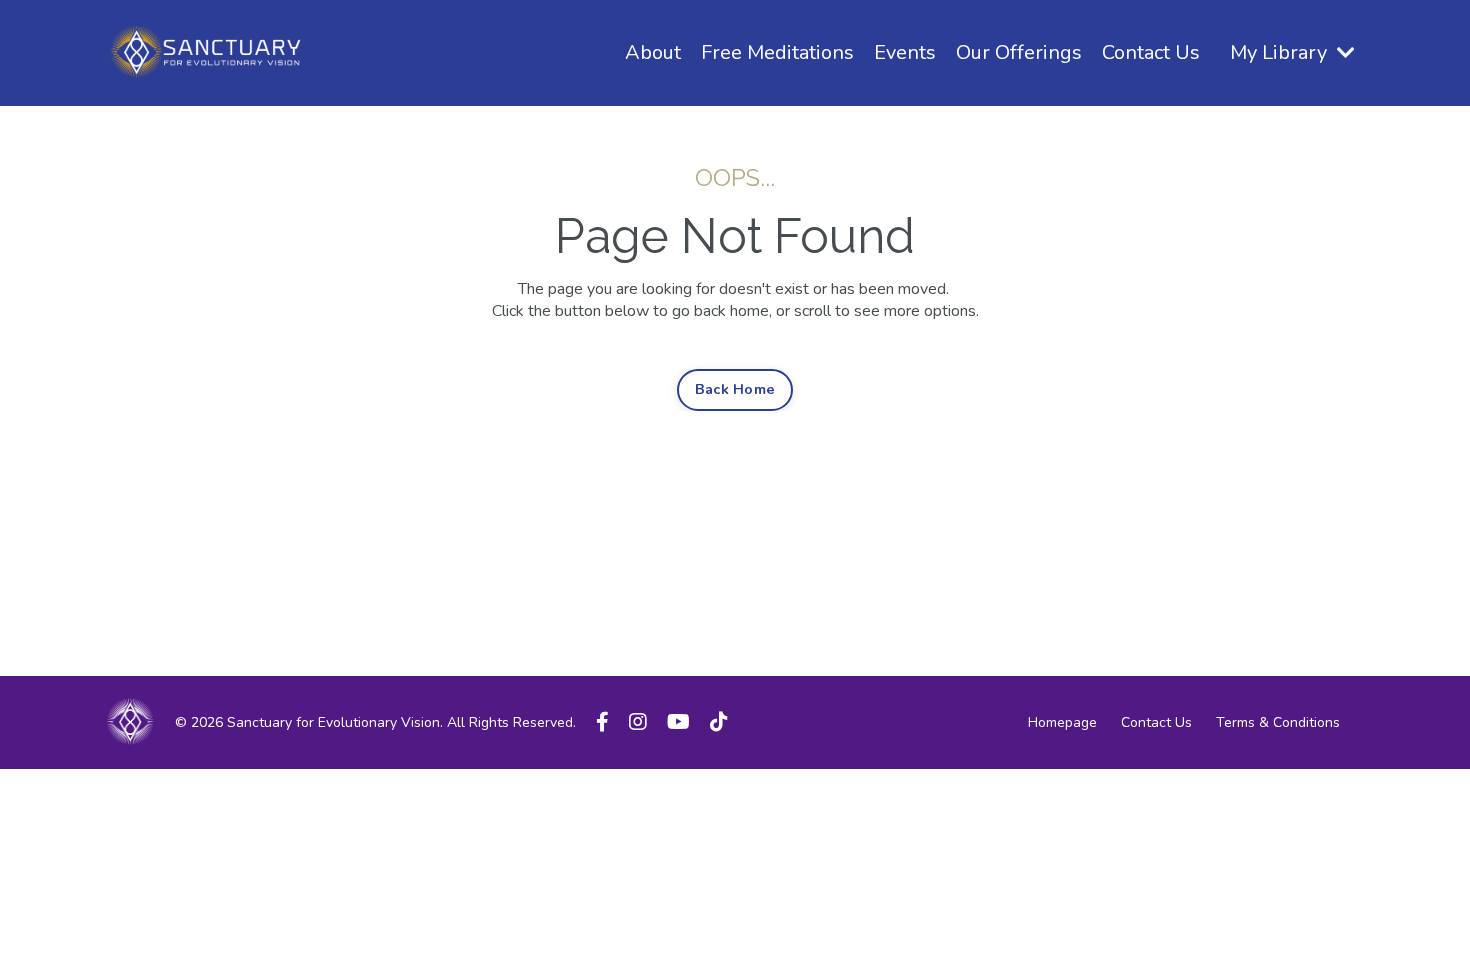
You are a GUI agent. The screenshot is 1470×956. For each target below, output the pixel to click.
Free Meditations (777, 52)
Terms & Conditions (1278, 722)
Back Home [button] (735, 389)
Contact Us (1151, 52)
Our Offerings (1019, 52)
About (653, 52)
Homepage (1062, 722)
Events (905, 52)
